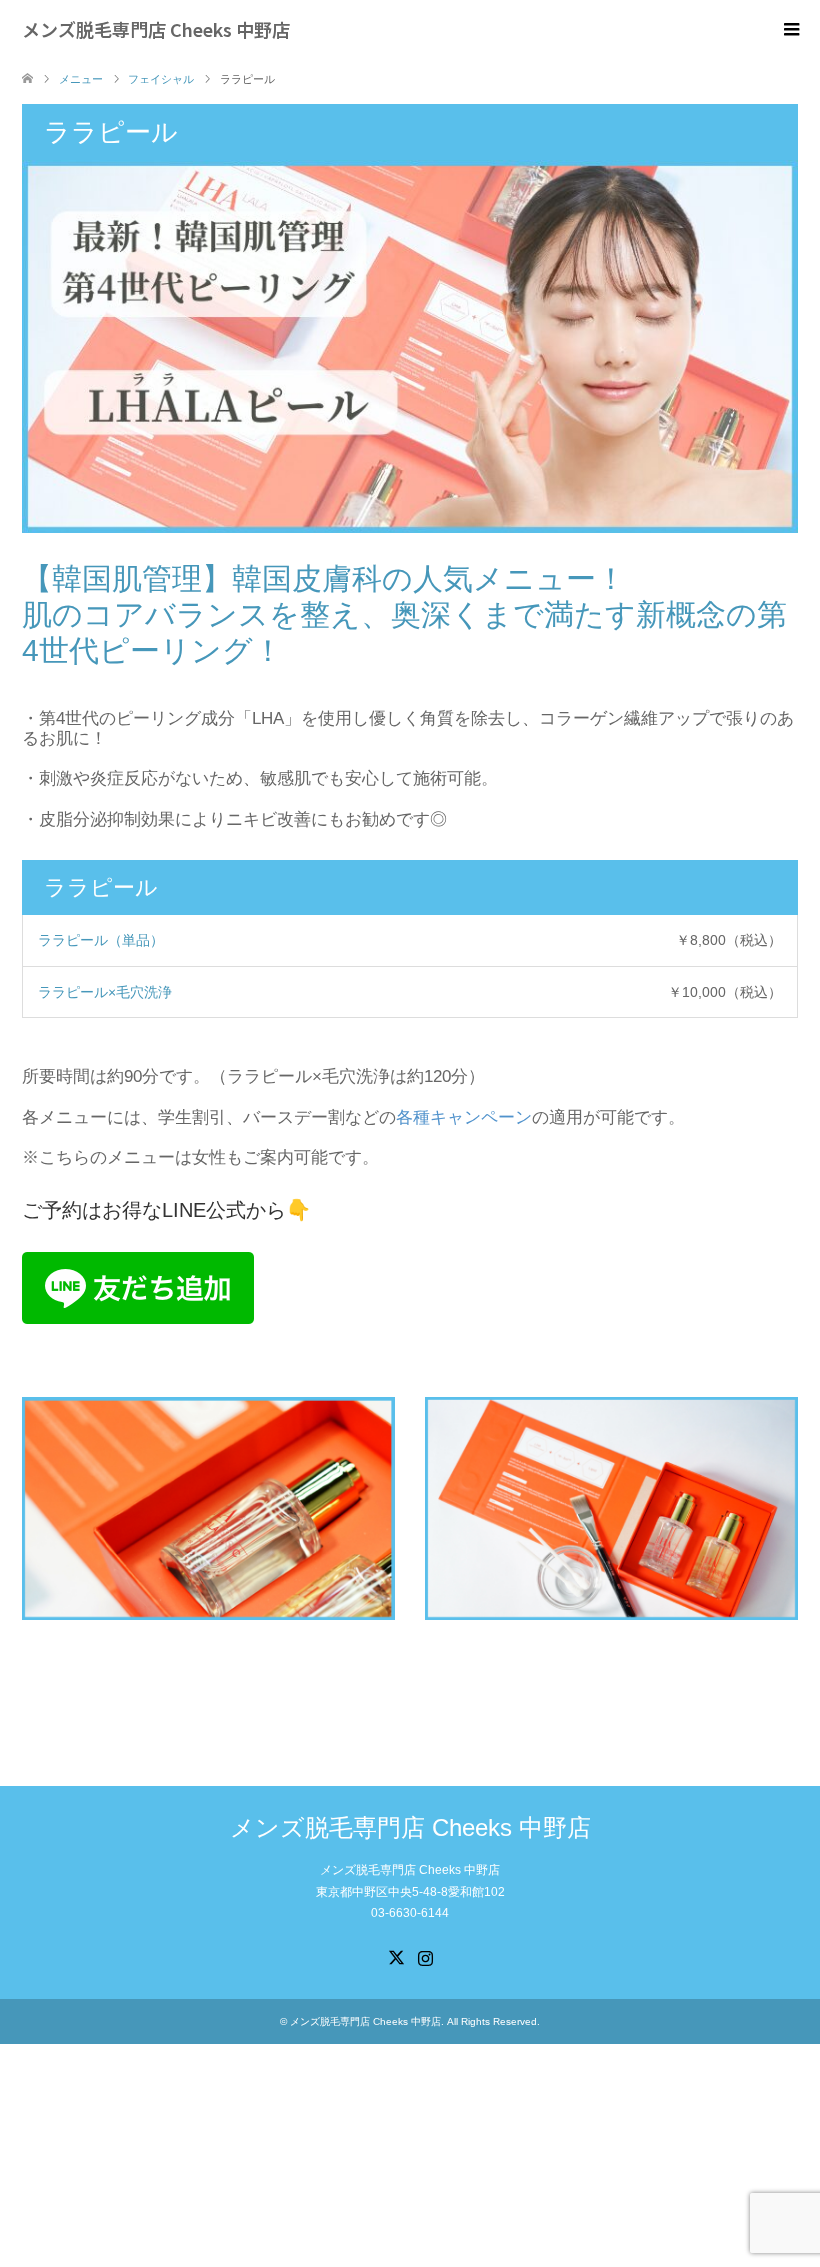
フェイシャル (161, 79)
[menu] (790, 30)
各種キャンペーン (464, 1117)
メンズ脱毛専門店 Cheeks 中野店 (156, 29)
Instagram (425, 1956)
